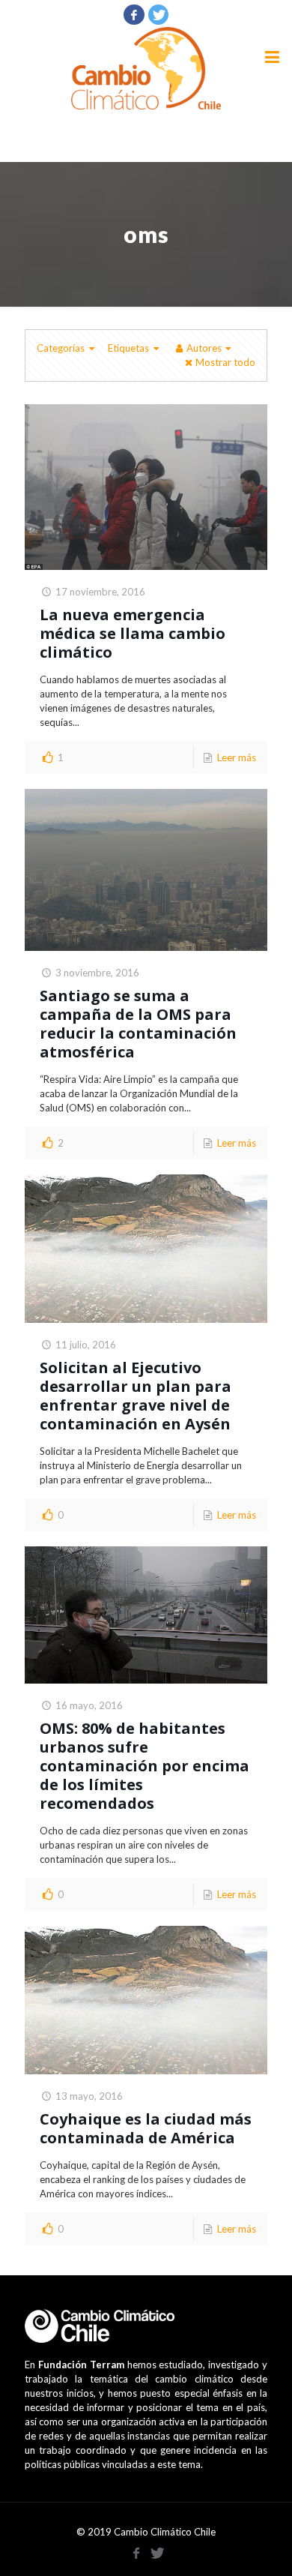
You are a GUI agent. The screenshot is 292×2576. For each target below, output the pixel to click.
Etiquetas (128, 348)
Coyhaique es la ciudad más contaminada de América (146, 2128)
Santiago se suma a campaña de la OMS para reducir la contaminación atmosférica (138, 1024)
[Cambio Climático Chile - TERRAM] (146, 68)
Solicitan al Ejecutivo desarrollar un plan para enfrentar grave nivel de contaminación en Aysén (136, 1396)
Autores (204, 348)
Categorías (61, 348)
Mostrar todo (225, 362)
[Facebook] (134, 14)
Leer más (237, 757)
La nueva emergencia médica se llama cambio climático (133, 633)
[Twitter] (159, 14)
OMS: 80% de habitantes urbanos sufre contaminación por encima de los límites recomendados (145, 1766)
